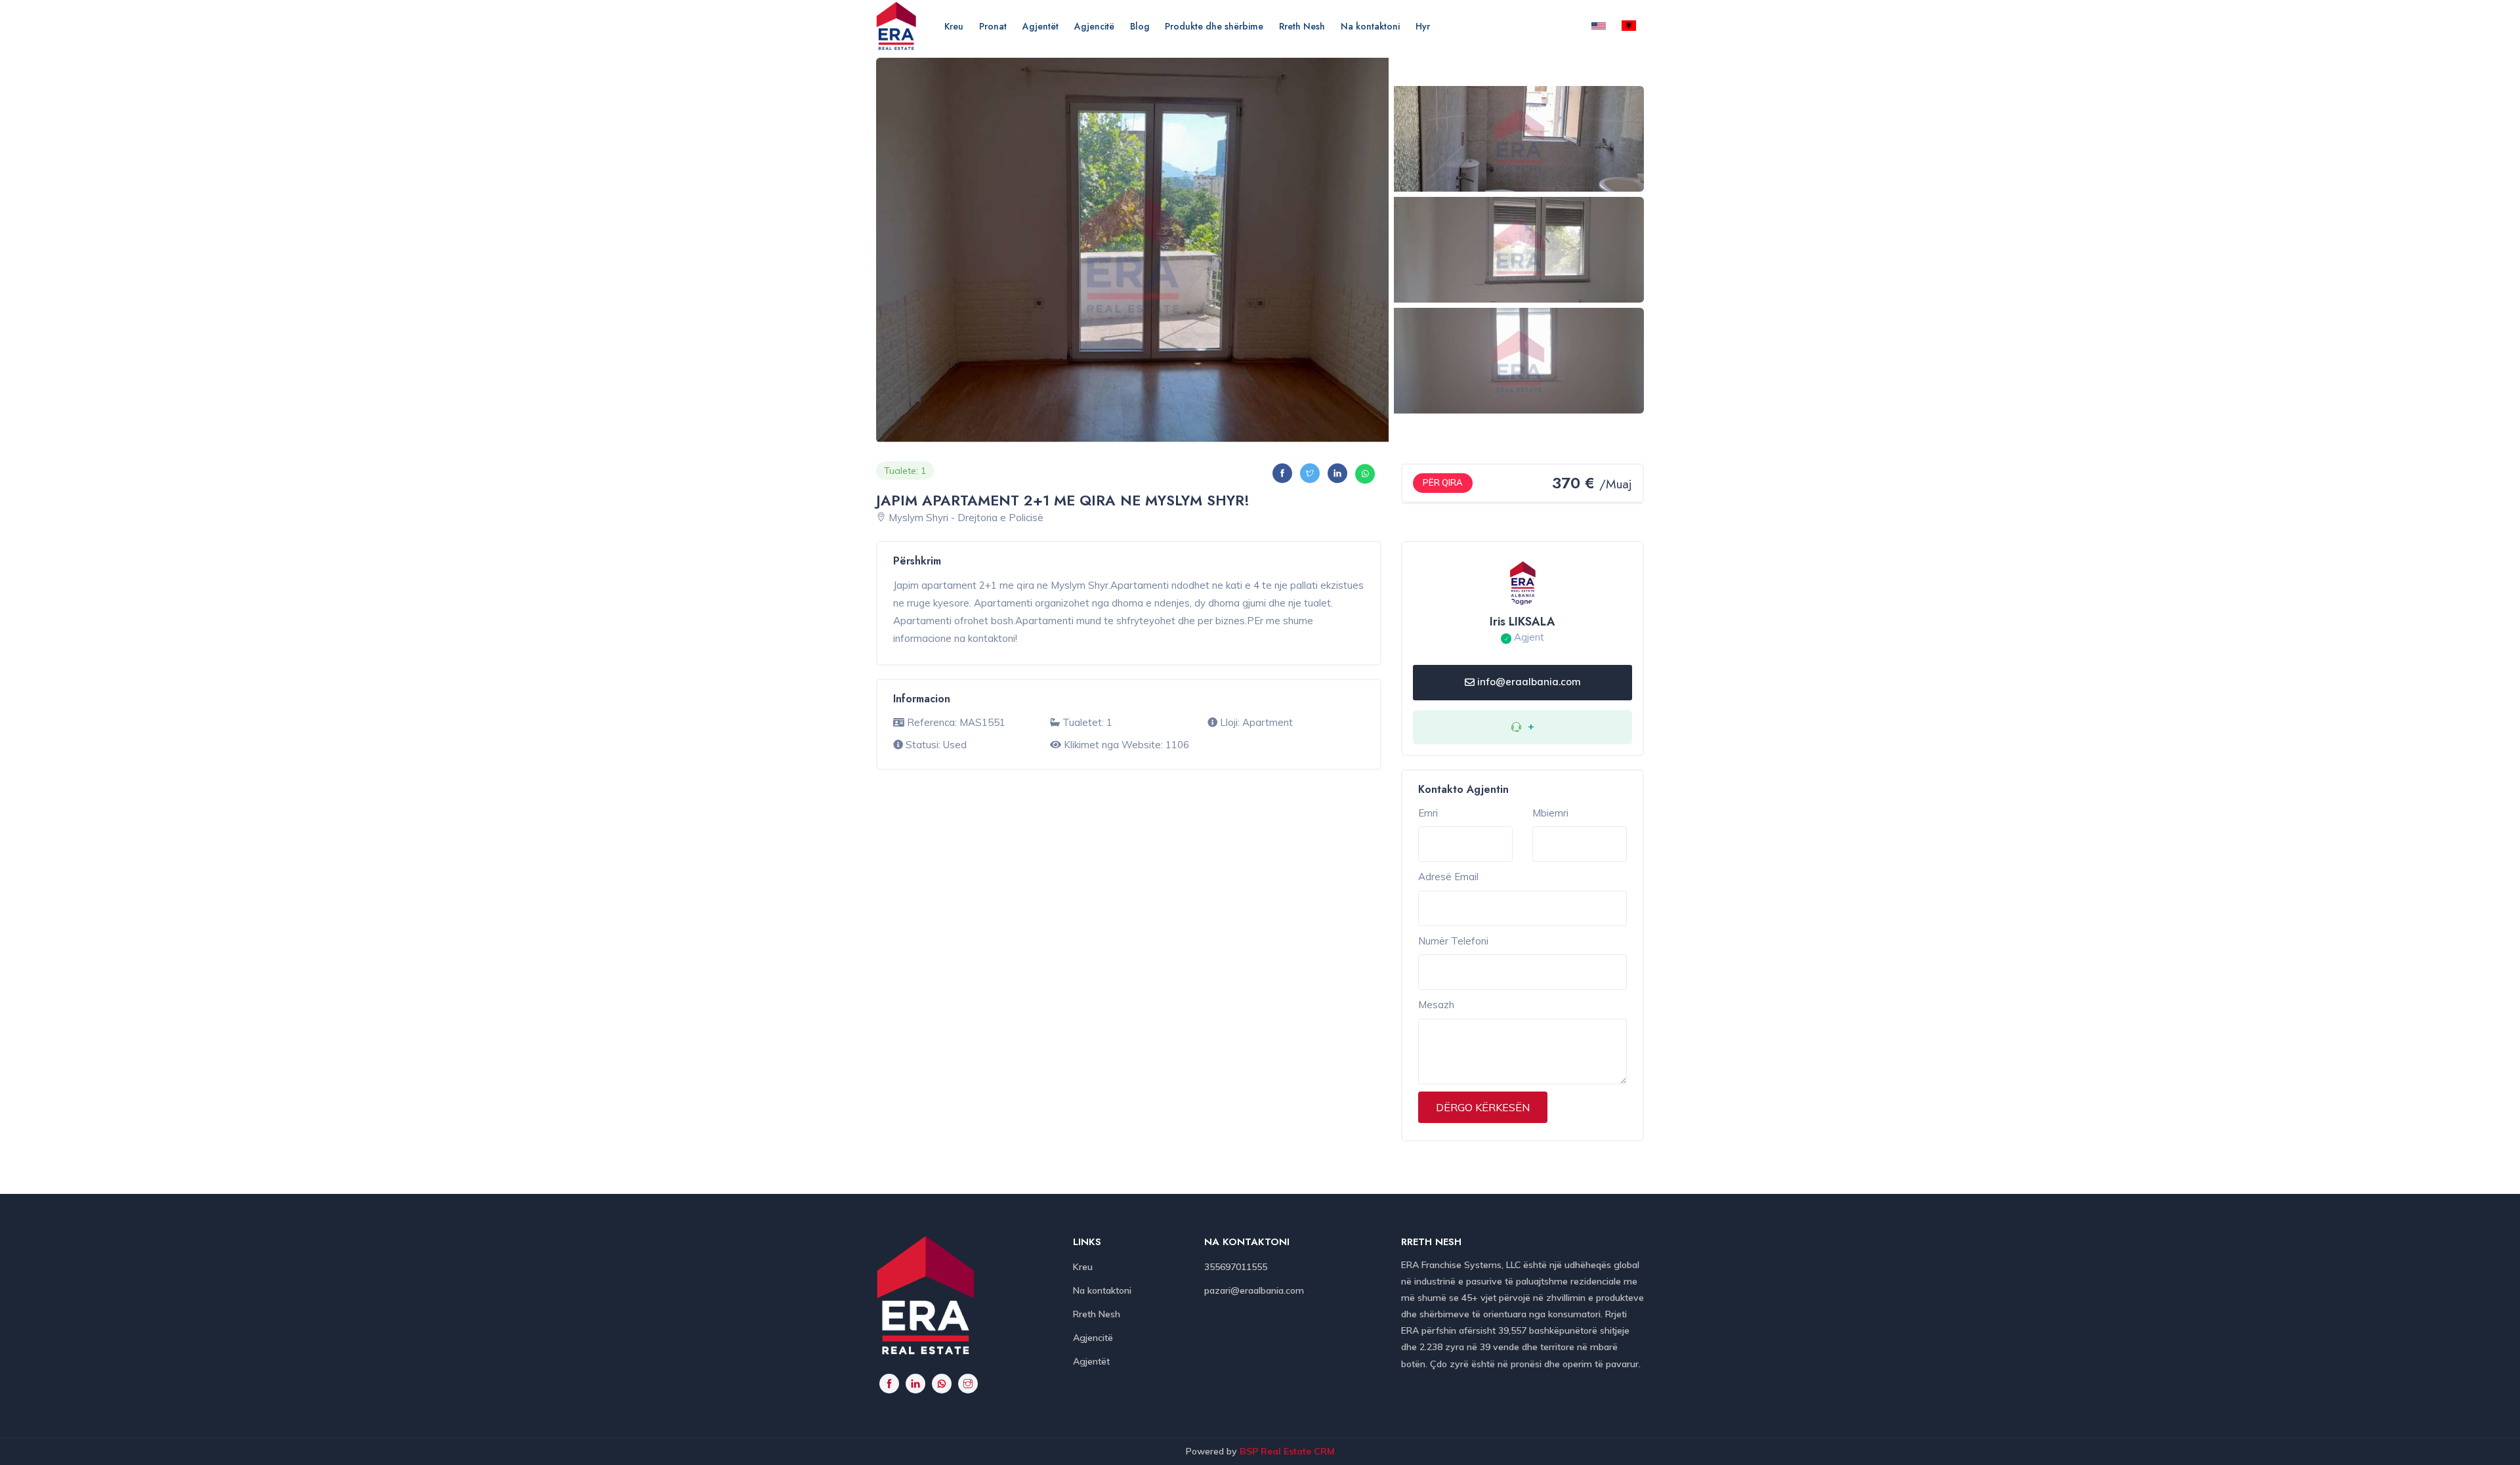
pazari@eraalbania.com (1254, 1290)
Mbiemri (1550, 813)
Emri (1428, 813)
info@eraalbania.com (1529, 682)
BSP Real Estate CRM (1287, 1451)
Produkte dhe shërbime (1214, 26)
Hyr (1423, 26)
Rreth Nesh (1302, 26)
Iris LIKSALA (1522, 622)
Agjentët (1040, 26)
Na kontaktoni (1370, 26)
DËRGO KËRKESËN (1483, 1107)
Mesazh (1436, 1005)
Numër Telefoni (1453, 941)
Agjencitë (1094, 26)
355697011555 (1236, 1267)
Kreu (954, 26)
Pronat (993, 26)
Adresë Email (1448, 877)
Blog (1140, 26)
